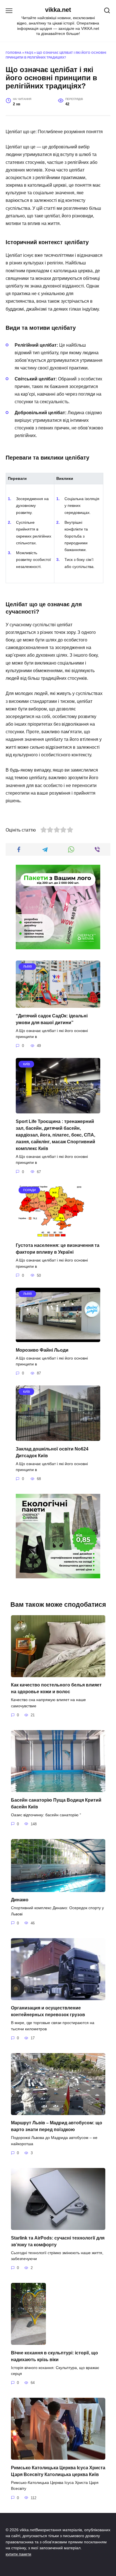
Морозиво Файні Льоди (42, 1350)
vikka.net (58, 10)
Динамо (20, 1900)
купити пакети (18, 2554)
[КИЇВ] (58, 1110)
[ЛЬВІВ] (58, 1004)
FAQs (29, 53)
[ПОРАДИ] (51, 1234)
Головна (14, 53)
